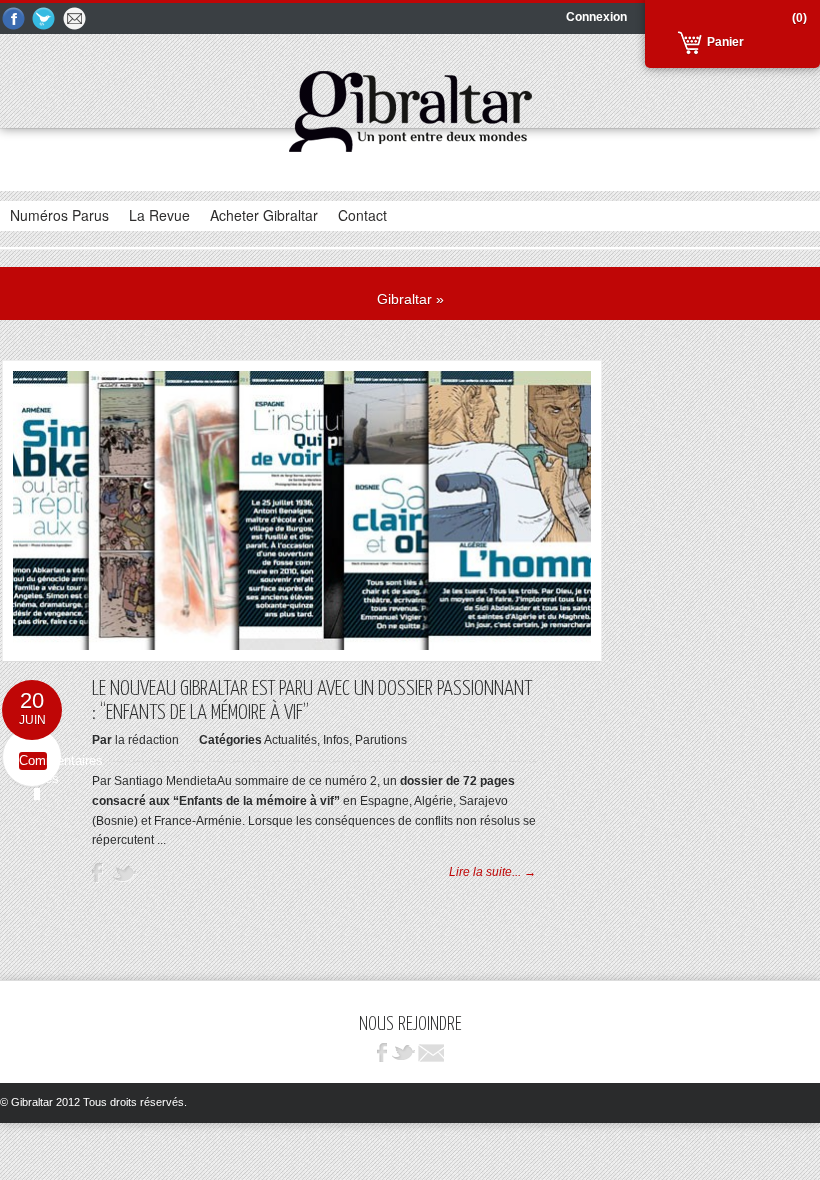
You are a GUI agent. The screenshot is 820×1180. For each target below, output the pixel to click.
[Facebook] (14, 19)
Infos (336, 740)
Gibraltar (404, 299)
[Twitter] (45, 19)
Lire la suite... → (492, 872)
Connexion (596, 17)
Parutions (381, 740)
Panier (725, 42)
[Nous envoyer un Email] (76, 19)
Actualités (290, 740)
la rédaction (147, 740)
